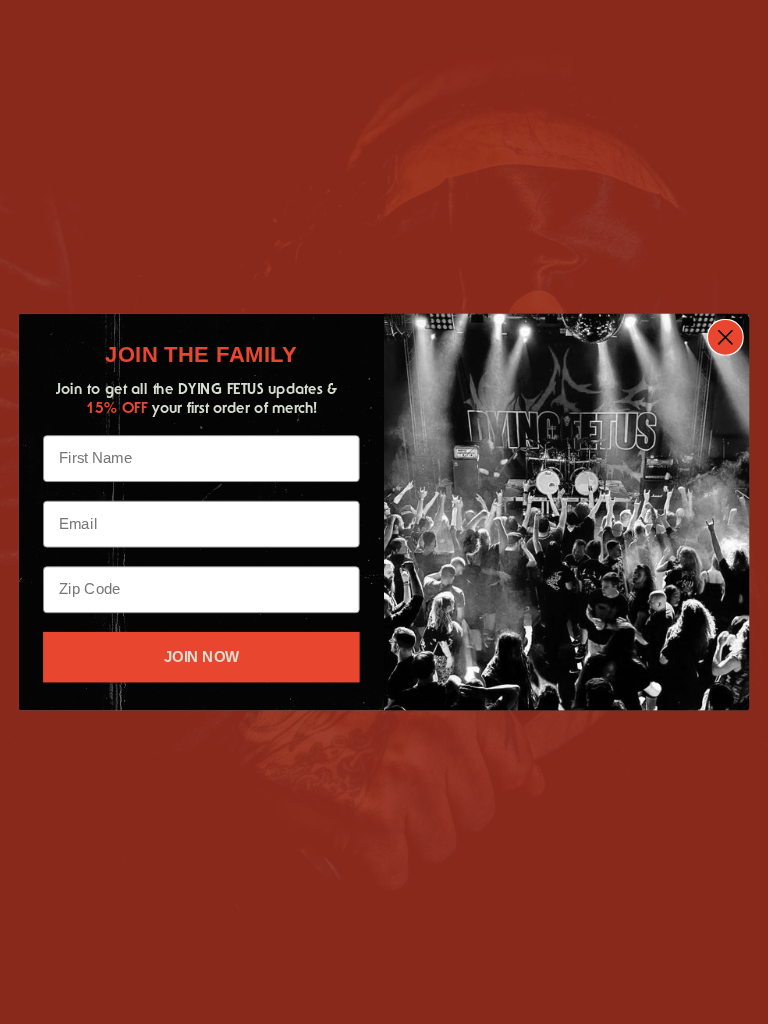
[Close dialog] (725, 337)
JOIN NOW (201, 657)
